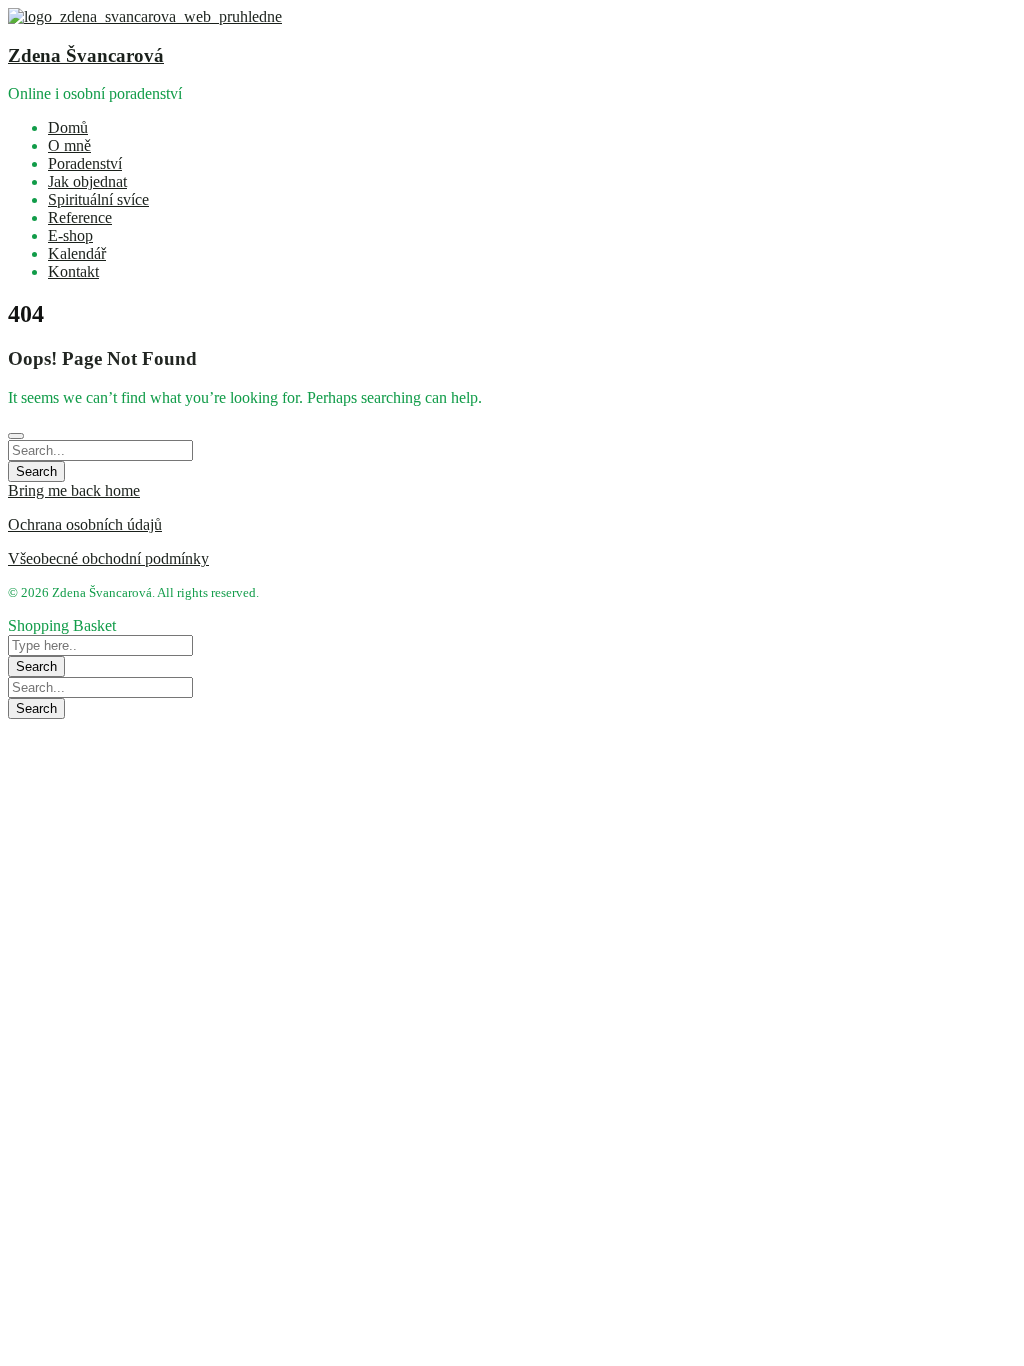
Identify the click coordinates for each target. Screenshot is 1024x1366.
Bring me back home (74, 490)
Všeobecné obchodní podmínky (108, 558)
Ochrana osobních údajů (85, 524)
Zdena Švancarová (86, 55)
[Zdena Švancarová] (145, 16)
